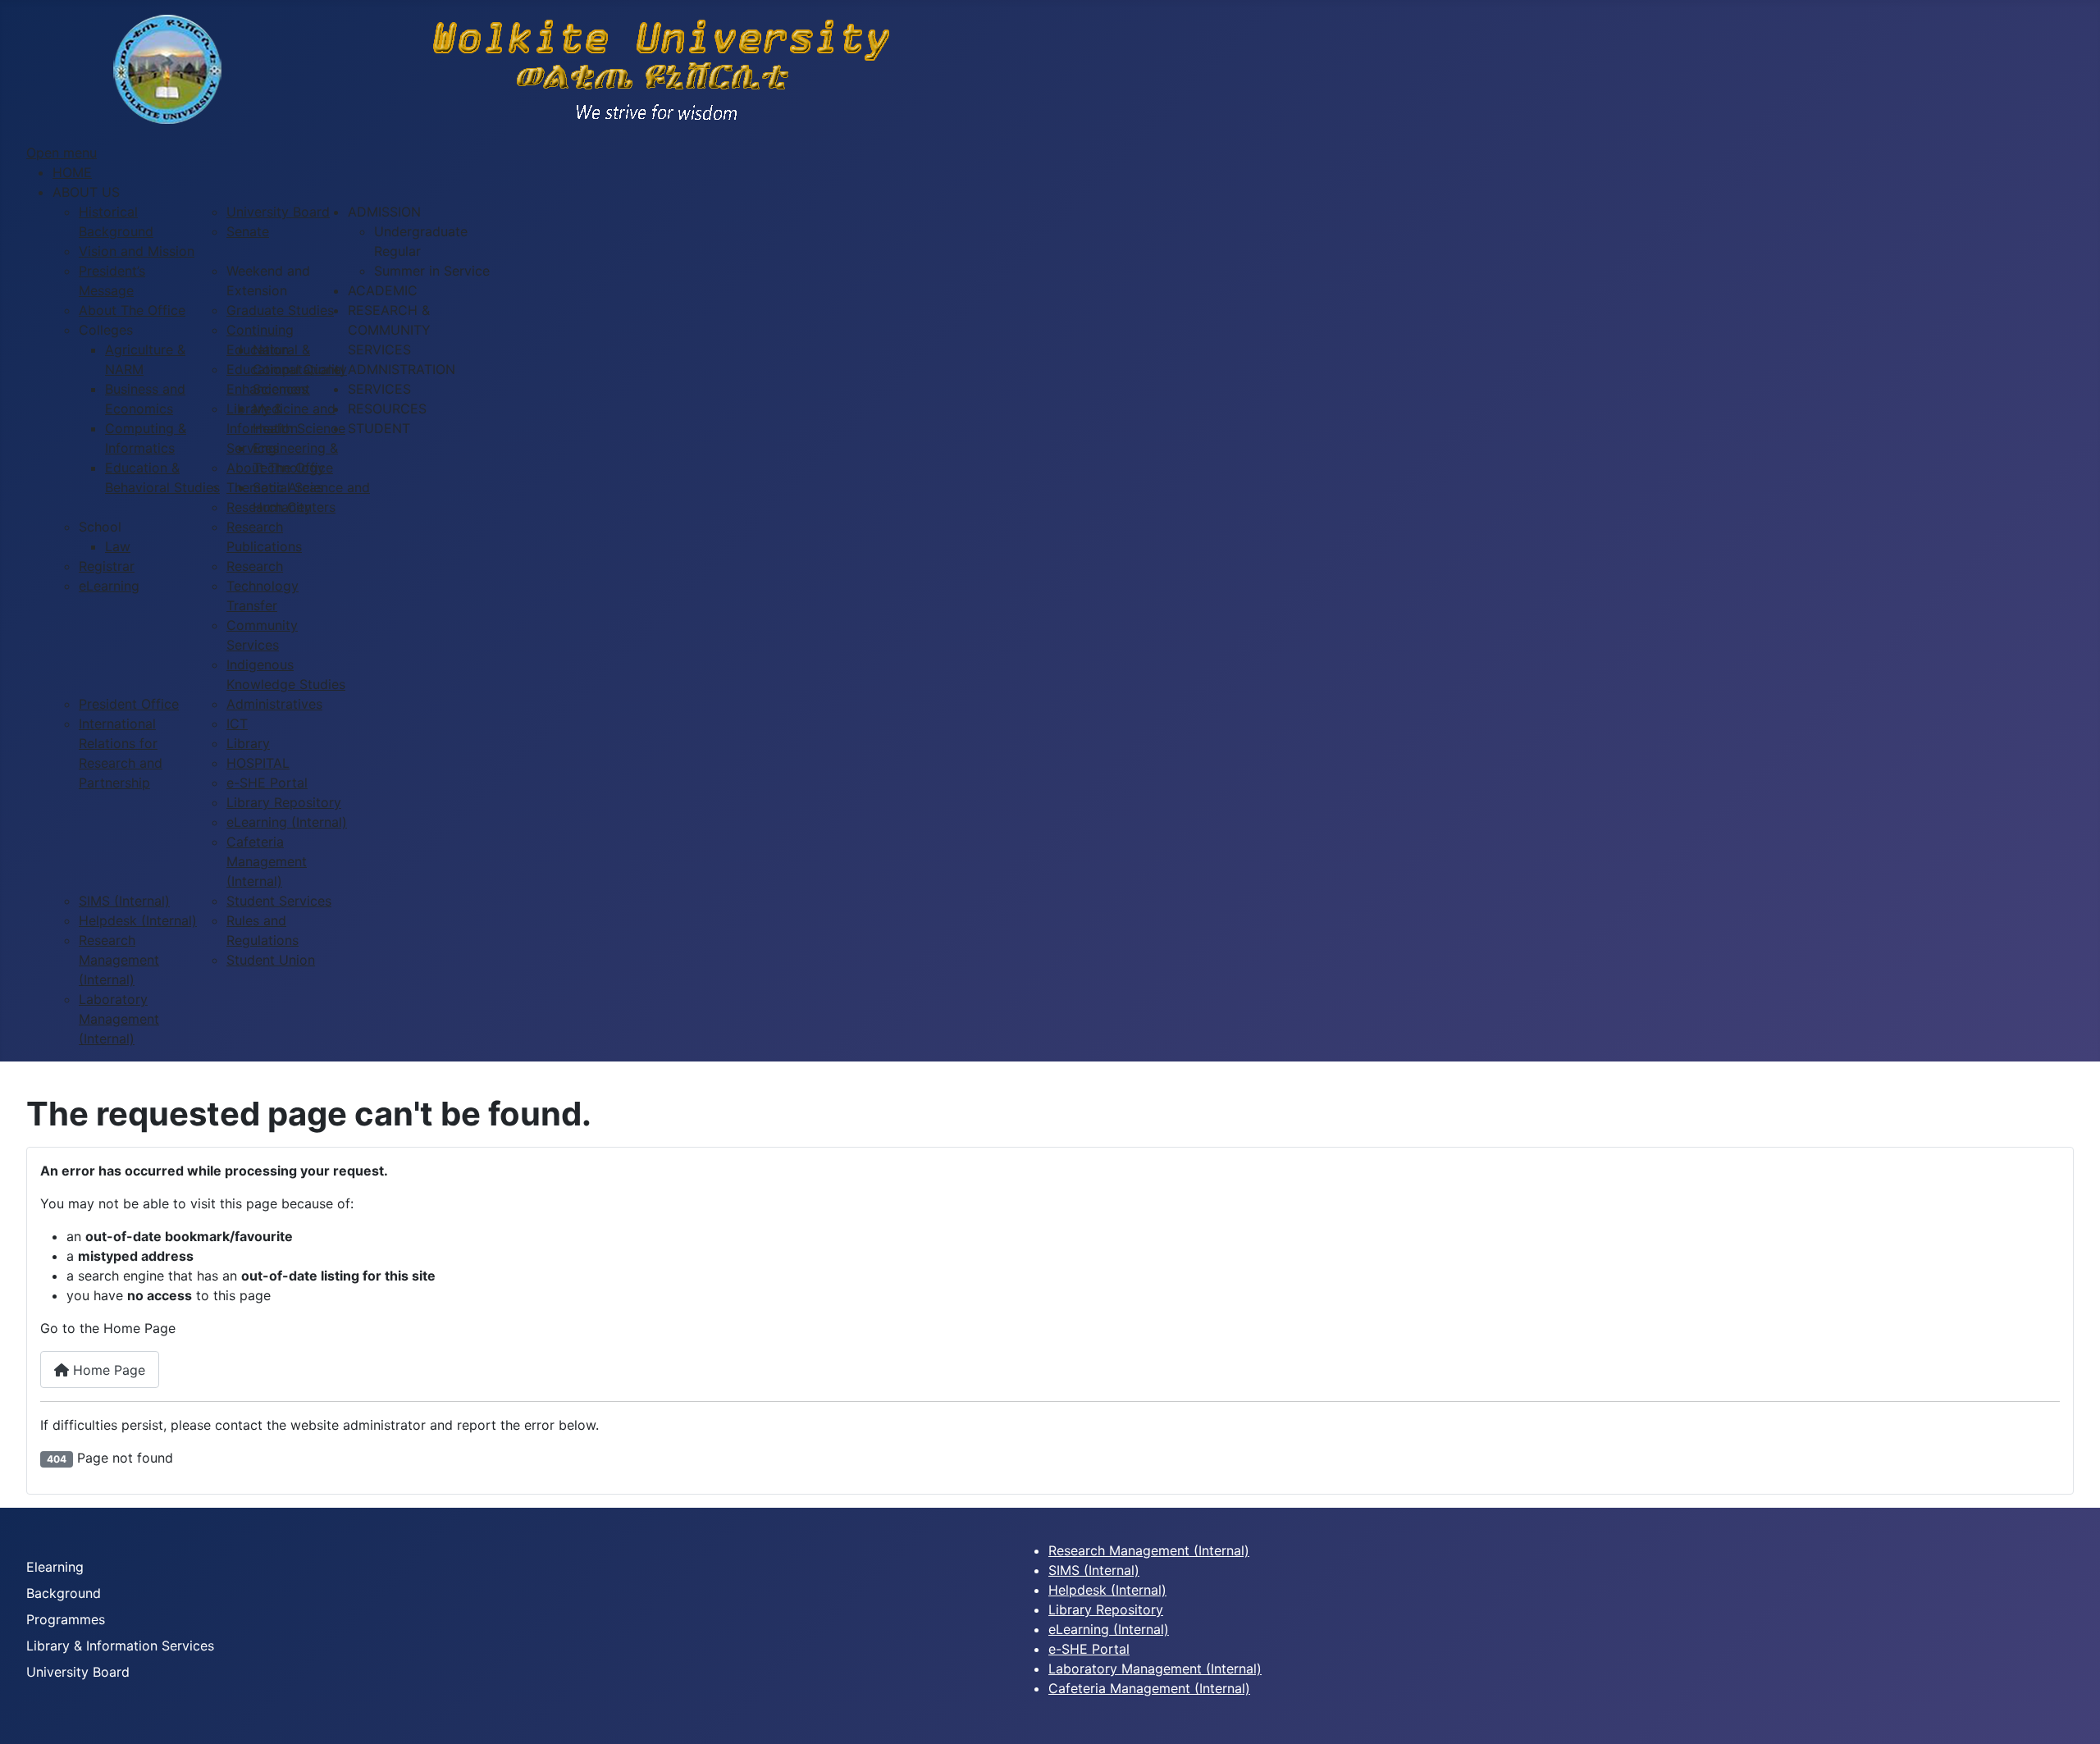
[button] (86, 192)
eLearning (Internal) (1109, 1629)
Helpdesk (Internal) (1107, 1590)
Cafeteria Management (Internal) (1149, 1688)
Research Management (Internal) (1149, 1550)
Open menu (62, 153)
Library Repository (1106, 1609)
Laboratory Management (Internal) (1155, 1669)
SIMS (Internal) (1094, 1570)
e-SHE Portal (1089, 1649)
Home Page (107, 1370)
